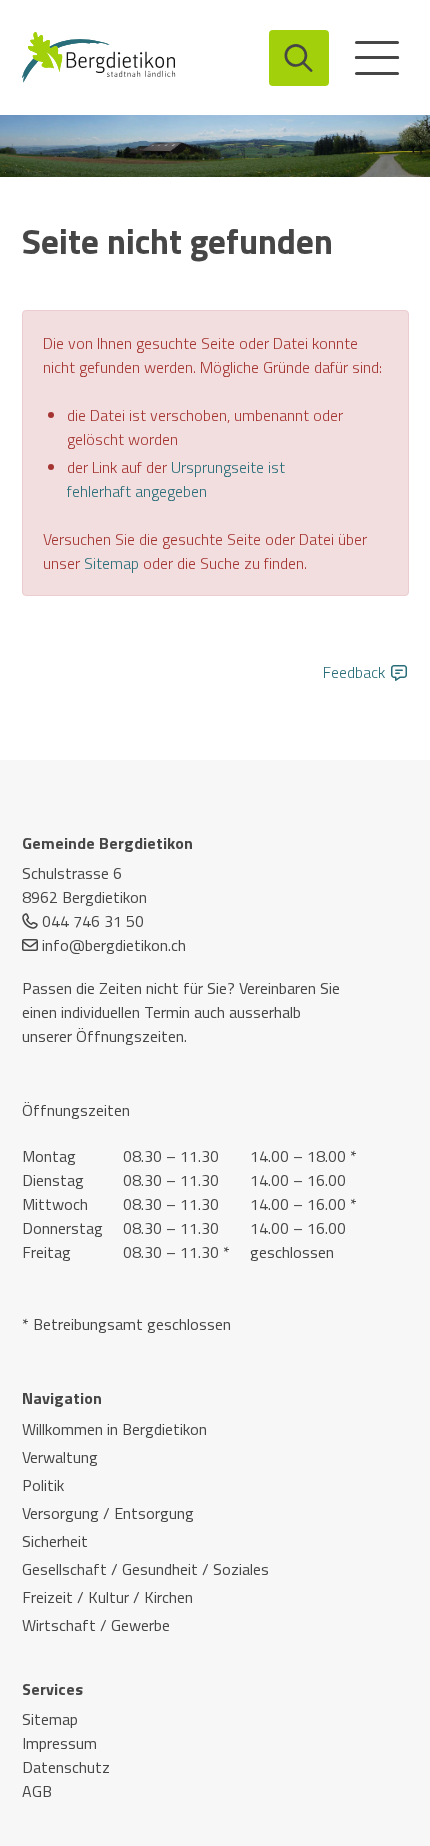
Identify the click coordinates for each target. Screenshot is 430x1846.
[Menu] (377, 58)
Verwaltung (60, 1457)
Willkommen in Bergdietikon (114, 1429)
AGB (37, 1791)
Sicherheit (55, 1541)
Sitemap (111, 563)
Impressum (59, 1743)
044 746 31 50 (93, 921)
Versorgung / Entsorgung (108, 1513)
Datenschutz (66, 1767)
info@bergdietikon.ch (114, 945)
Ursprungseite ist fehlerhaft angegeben (176, 479)
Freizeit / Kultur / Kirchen (107, 1597)
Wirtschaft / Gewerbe (96, 1625)
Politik (43, 1485)
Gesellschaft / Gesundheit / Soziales (145, 1569)
